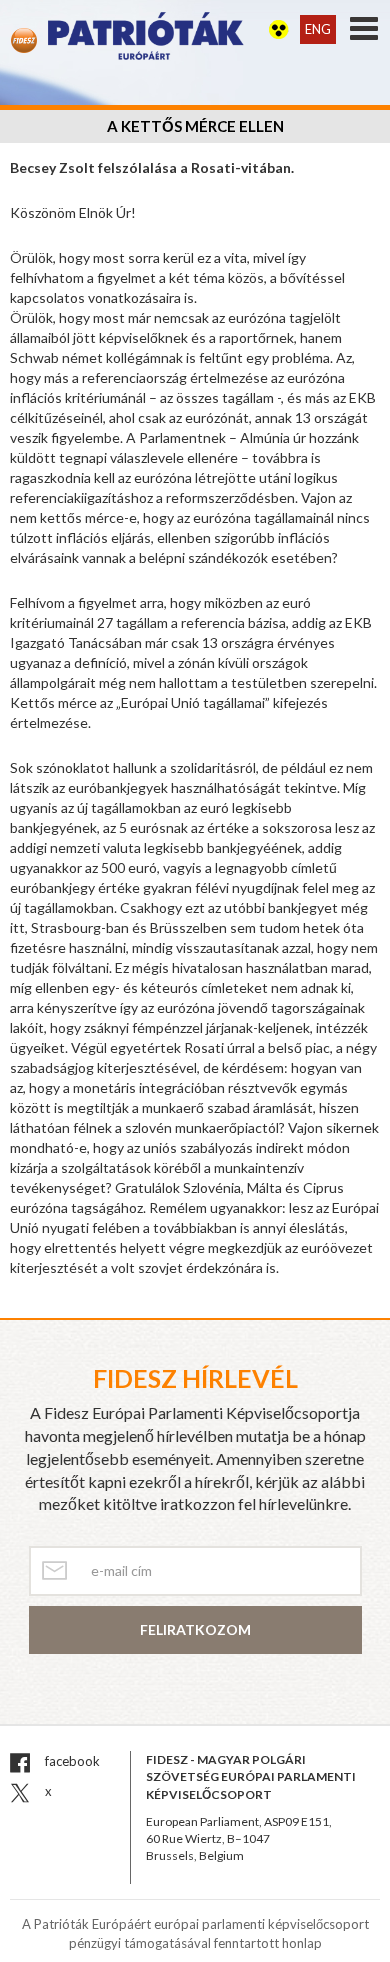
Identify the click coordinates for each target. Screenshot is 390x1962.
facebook (71, 1761)
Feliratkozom (195, 1629)
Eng (318, 29)
